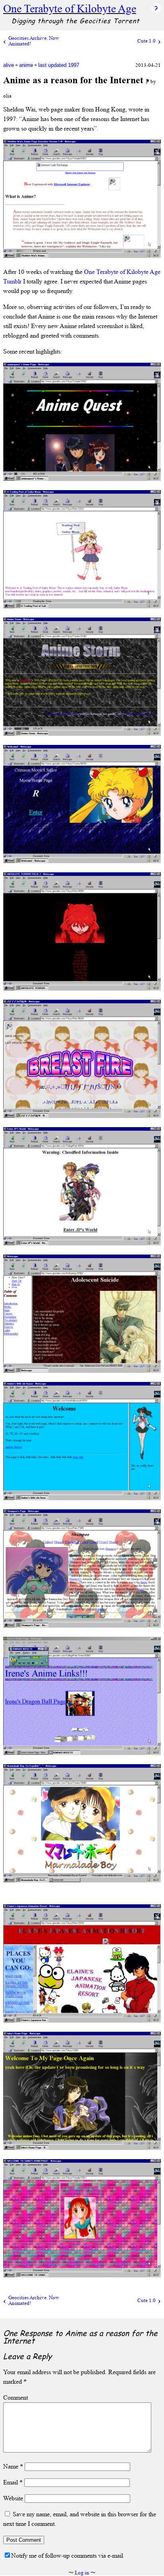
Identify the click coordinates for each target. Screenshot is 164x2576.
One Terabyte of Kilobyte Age (70, 9)
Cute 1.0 (146, 41)
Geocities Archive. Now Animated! (34, 41)
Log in (82, 2573)
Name (13, 2466)
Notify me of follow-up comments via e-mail (67, 2555)
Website (13, 2498)
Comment (16, 2397)
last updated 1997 (59, 65)
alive (9, 65)
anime (26, 65)
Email (13, 2482)
